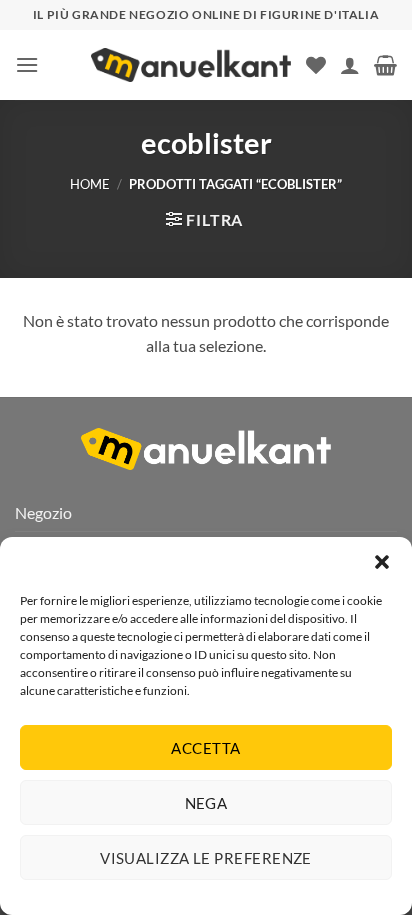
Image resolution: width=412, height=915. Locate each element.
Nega (206, 803)
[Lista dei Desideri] (316, 65)
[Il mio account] (350, 65)
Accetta (205, 748)
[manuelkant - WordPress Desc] (191, 65)
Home (90, 184)
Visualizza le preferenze (206, 858)
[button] (382, 562)
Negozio (43, 512)
